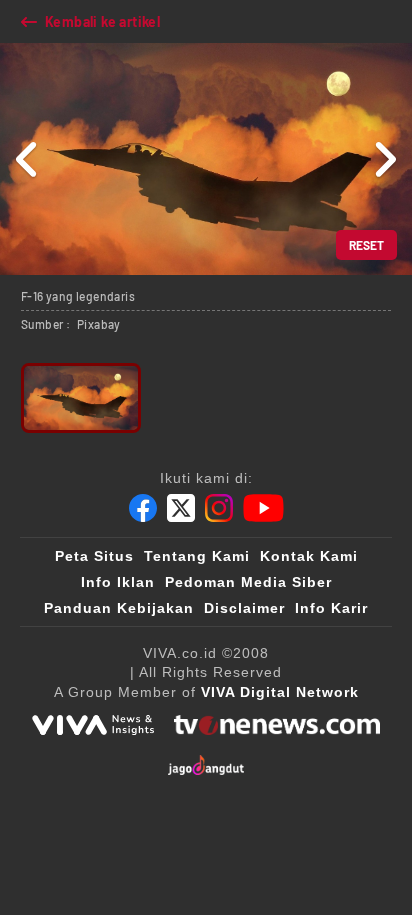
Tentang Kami (197, 556)
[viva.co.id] (93, 725)
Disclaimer (244, 608)
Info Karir (331, 608)
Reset (366, 245)
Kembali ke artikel (102, 21)
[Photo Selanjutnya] (384, 159)
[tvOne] (276, 725)
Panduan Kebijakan (119, 608)
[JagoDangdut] (206, 765)
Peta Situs (94, 556)
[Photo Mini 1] (81, 398)
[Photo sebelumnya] (27, 159)
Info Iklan (118, 582)
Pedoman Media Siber (248, 582)
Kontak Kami (309, 556)
